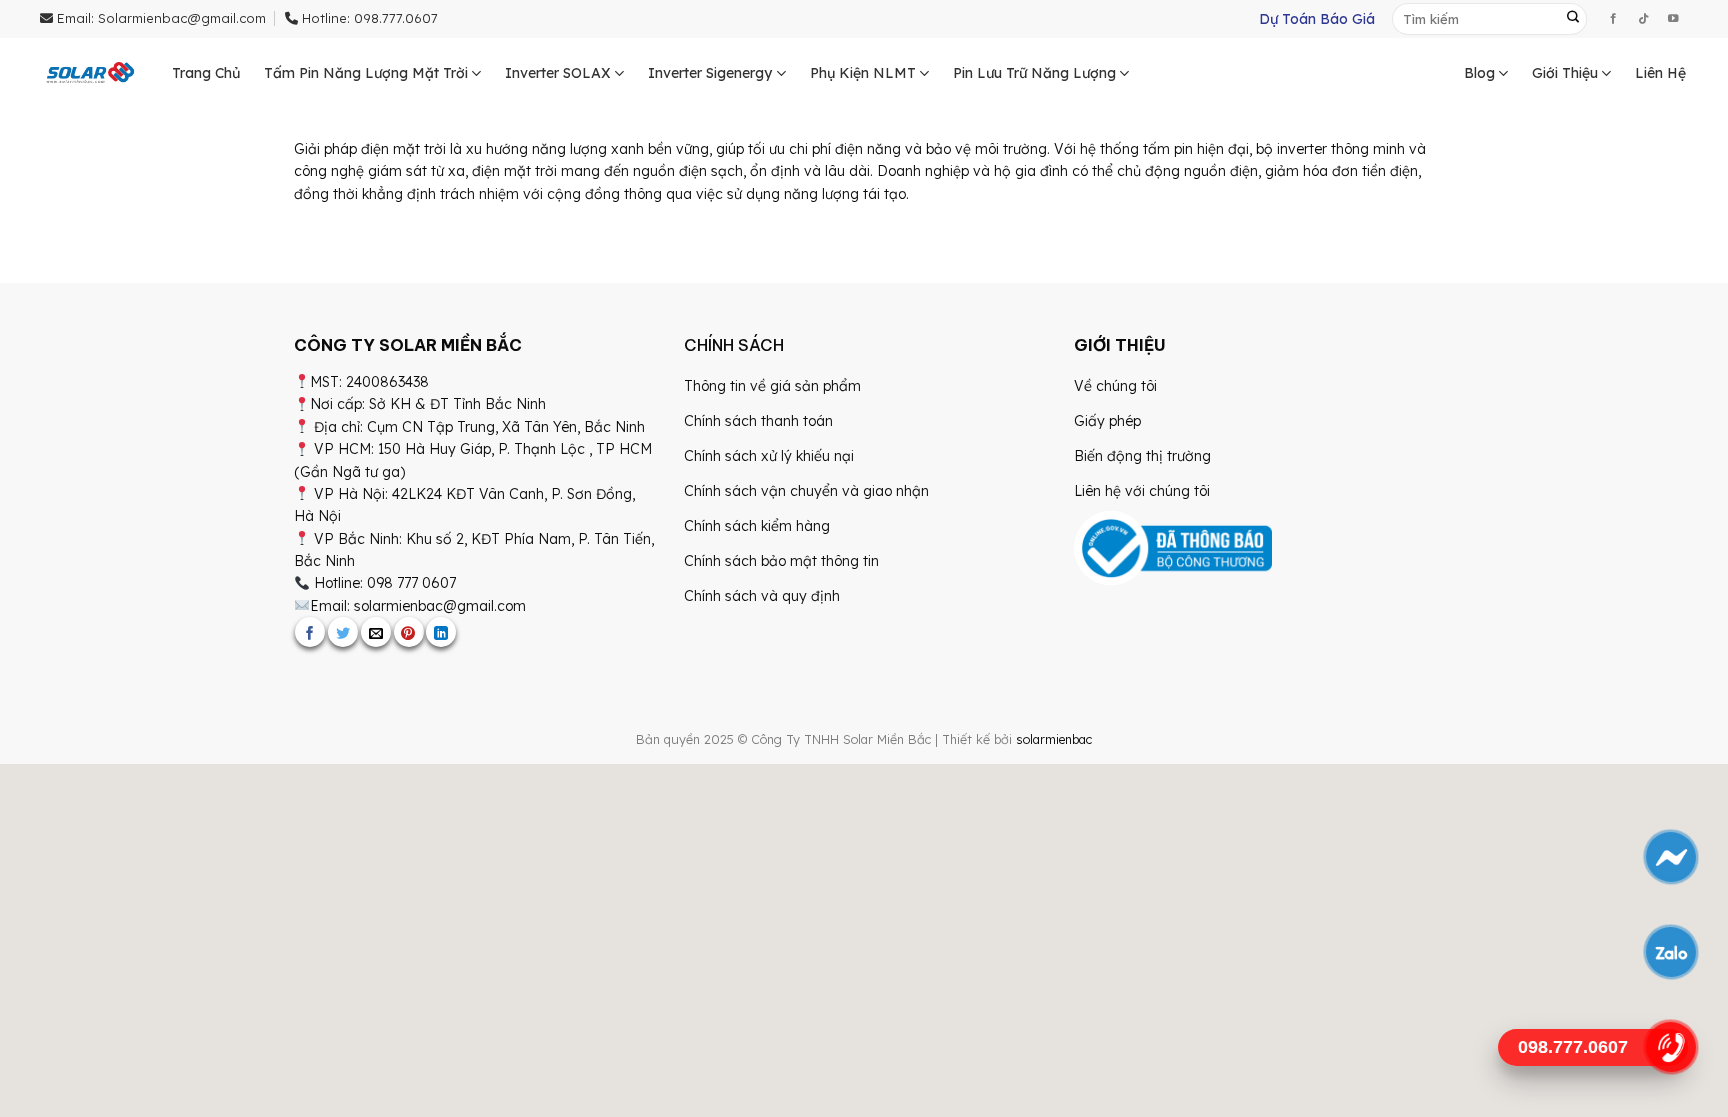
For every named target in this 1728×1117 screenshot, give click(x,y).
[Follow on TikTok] (1643, 19)
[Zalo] (1670, 952)
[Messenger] (1670, 857)
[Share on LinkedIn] (441, 632)
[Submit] (1573, 19)
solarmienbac (1054, 739)
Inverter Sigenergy (710, 73)
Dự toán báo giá (1317, 19)
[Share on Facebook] (310, 632)
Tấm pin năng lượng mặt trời (366, 73)
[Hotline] (1670, 1047)
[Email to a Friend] (376, 632)
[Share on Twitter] (343, 632)
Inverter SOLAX (558, 73)
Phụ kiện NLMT (863, 73)
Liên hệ (1660, 73)
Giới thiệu (1565, 73)
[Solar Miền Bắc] (90, 73)
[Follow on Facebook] (1613, 19)
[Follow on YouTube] (1673, 19)
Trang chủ (206, 73)
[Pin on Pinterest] (409, 632)
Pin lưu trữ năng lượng (1034, 73)
